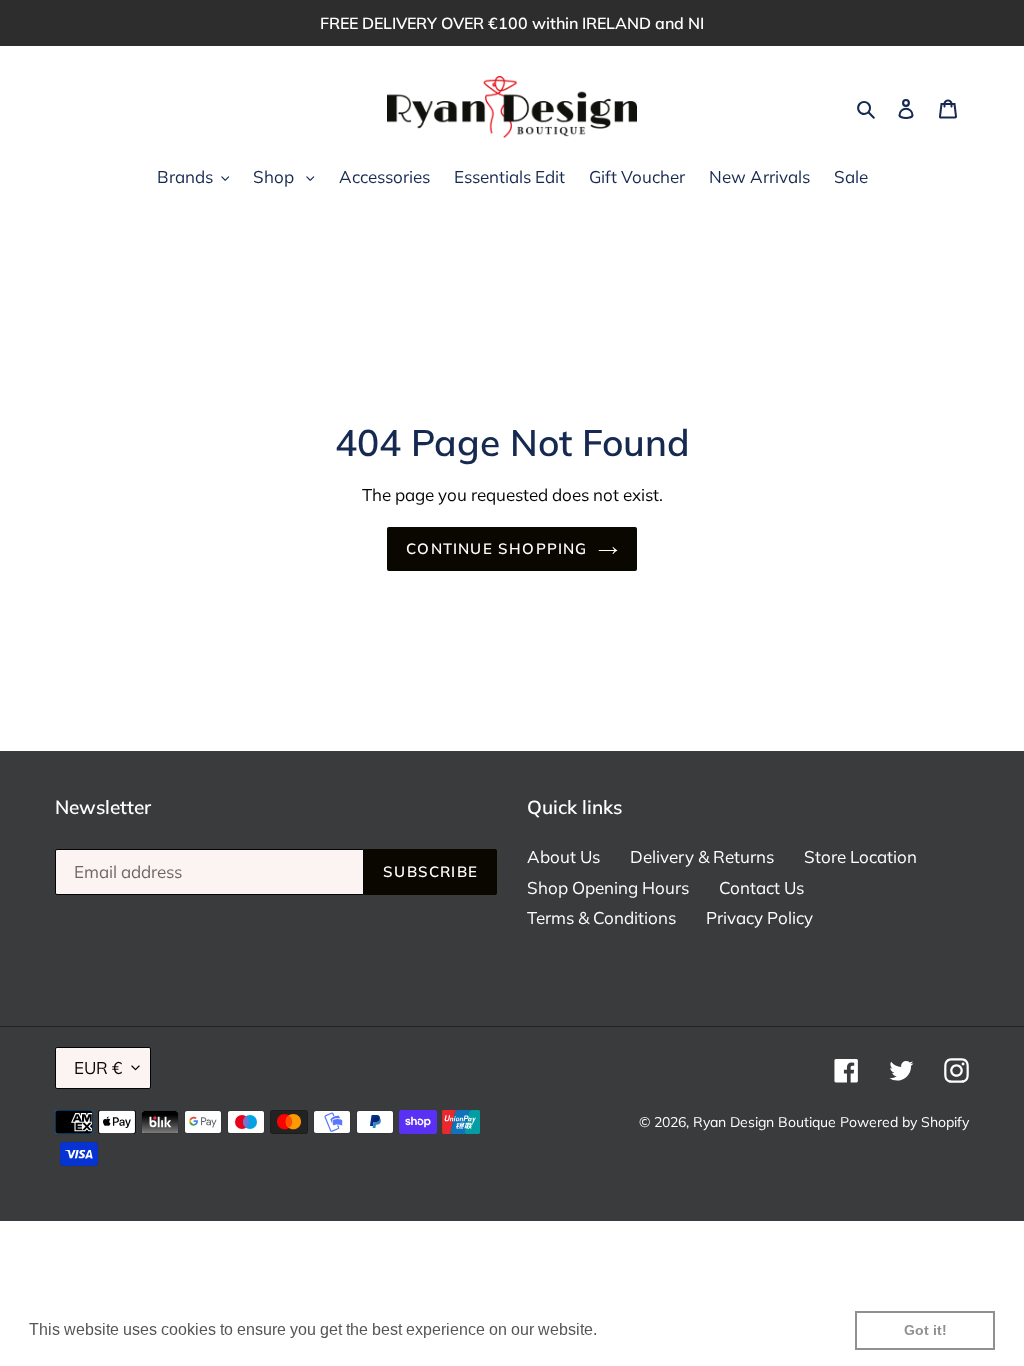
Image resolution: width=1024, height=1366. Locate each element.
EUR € (98, 1067)
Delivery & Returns (702, 856)
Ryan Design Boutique (764, 1122)
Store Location (860, 856)
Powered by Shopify (904, 1122)
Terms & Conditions (601, 917)
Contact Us (761, 887)
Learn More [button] (644, 1329)
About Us (563, 856)
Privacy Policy (759, 917)
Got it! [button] (925, 1330)
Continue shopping (496, 548)
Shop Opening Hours (608, 887)
